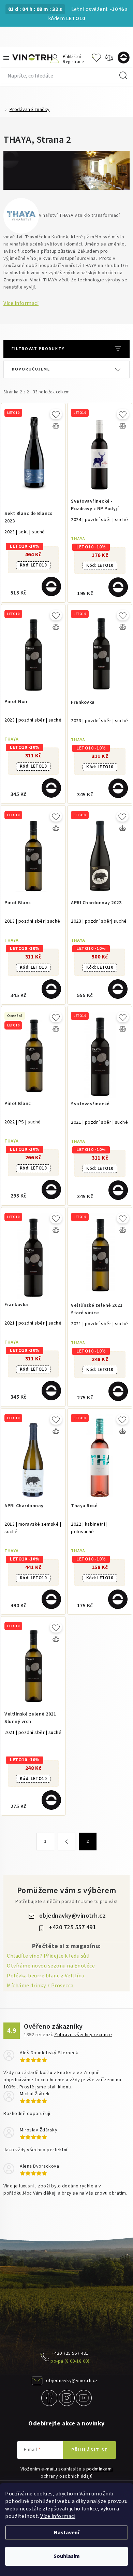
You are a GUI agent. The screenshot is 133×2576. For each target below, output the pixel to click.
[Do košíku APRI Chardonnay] (51, 1599)
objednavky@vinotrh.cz (73, 1916)
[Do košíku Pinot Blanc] (51, 989)
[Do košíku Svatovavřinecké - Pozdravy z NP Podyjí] (118, 587)
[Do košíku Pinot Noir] (51, 788)
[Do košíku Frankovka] (118, 788)
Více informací (58, 2516)
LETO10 (33, 565)
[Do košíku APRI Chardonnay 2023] (118, 989)
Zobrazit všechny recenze (83, 2035)
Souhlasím (67, 2556)
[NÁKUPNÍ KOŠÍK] (125, 58)
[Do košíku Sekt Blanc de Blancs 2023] (51, 586)
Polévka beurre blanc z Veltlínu (46, 1976)
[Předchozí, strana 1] (66, 1842)
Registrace (73, 61)
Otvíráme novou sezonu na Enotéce (51, 1966)
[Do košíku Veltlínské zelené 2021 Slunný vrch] (51, 1800)
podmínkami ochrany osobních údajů (77, 2473)
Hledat (123, 76)
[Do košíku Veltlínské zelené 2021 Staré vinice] (118, 1391)
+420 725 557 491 (72, 1927)
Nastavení (66, 2533)
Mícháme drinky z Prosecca (40, 1986)
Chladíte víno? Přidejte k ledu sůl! (48, 1956)
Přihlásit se (90, 2450)
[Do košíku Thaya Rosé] (118, 1599)
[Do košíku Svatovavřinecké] (118, 1190)
